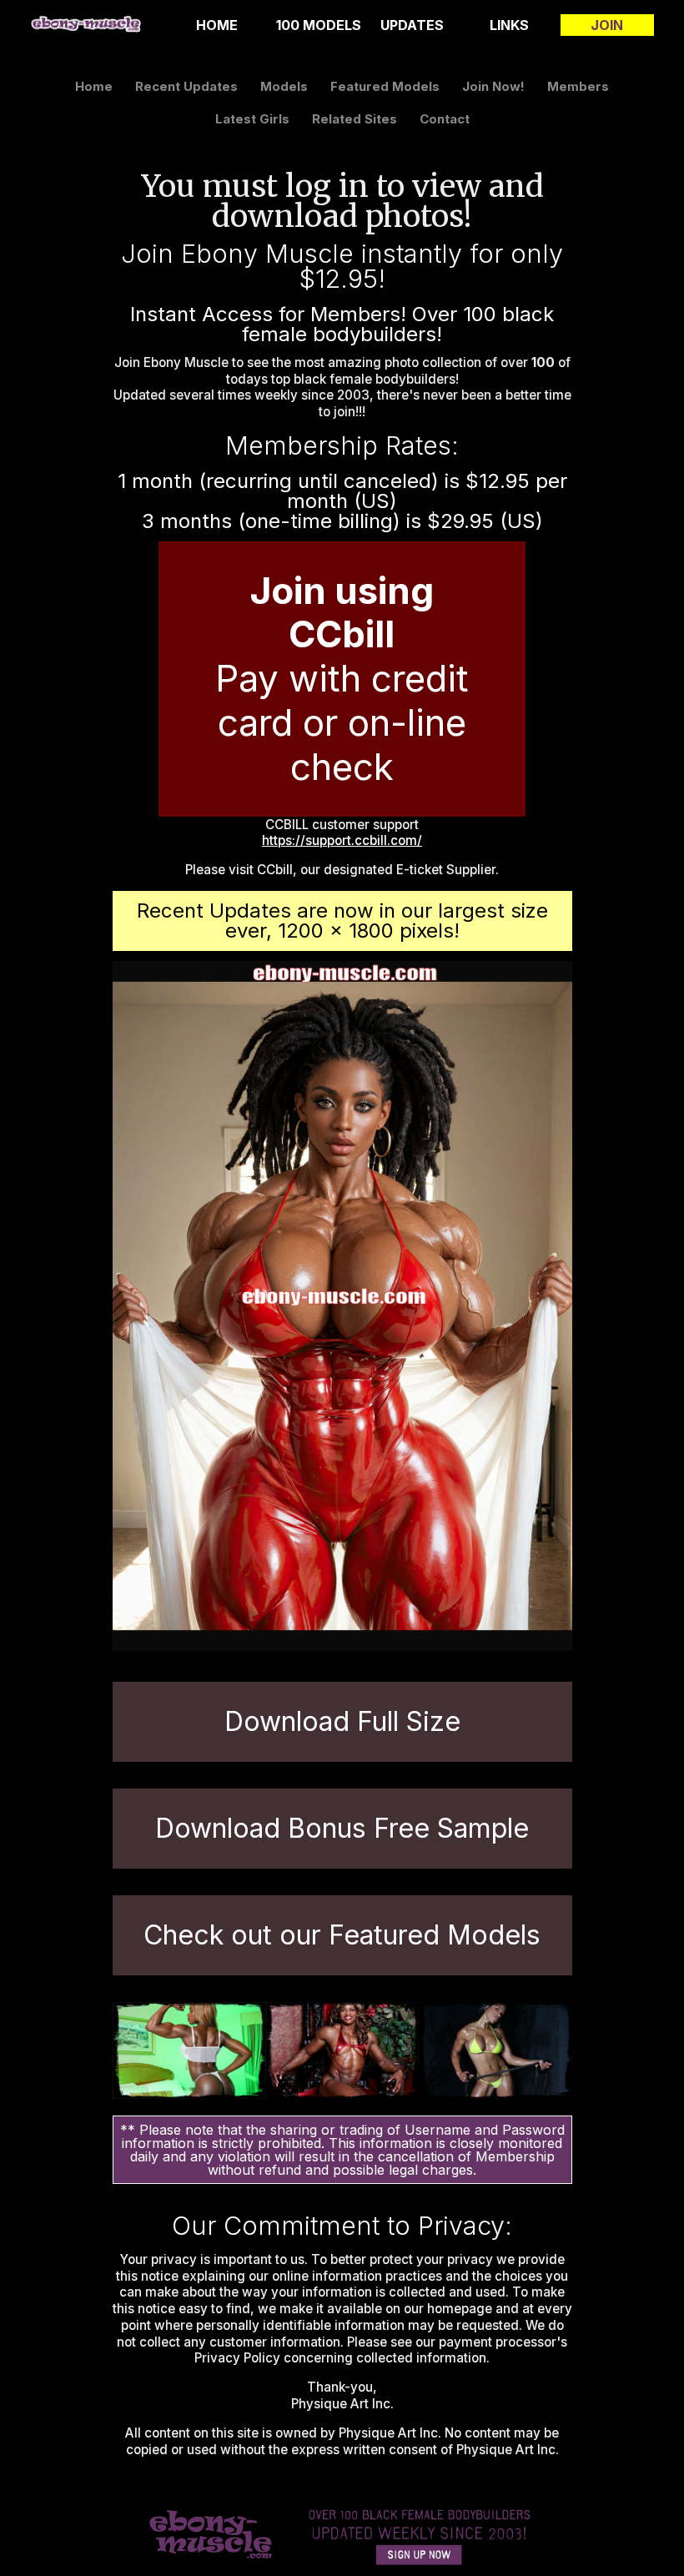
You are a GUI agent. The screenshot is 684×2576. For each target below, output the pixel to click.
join (607, 25)
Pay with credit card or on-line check (342, 679)
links (509, 25)
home (217, 25)
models (284, 86)
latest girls (252, 119)
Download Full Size (342, 1721)
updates (412, 25)
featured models (385, 86)
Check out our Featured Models (342, 1935)
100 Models (319, 25)
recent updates (186, 86)
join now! (493, 86)
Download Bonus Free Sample (342, 1828)
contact (445, 119)
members (578, 86)
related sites (355, 119)
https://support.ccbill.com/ (342, 840)
